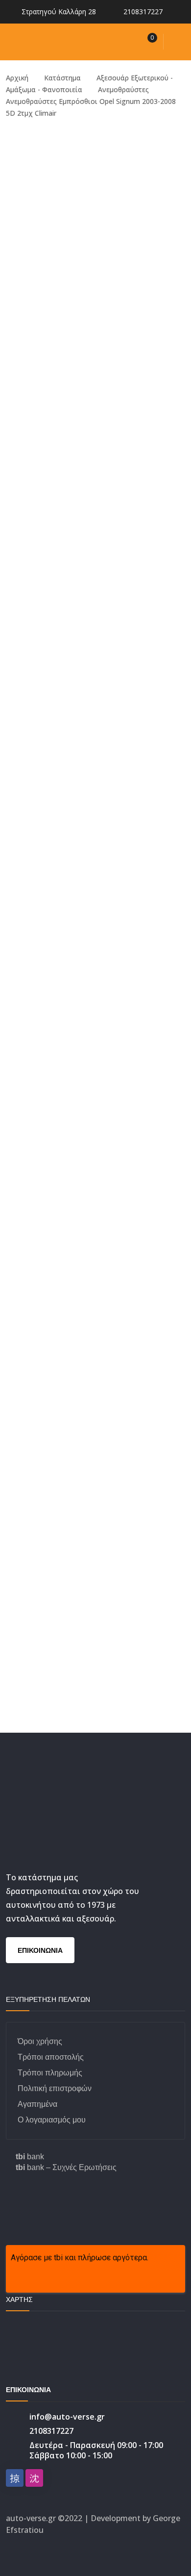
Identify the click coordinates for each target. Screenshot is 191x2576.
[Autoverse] (69, 41)
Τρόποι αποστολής (51, 2057)
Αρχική (17, 78)
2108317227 (143, 12)
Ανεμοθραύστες (123, 89)
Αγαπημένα (37, 2104)
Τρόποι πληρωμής (50, 2073)
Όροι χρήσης (40, 2041)
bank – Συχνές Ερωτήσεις (66, 2167)
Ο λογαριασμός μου (52, 2120)
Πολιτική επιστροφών (55, 2088)
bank (30, 2157)
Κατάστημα (62, 78)
